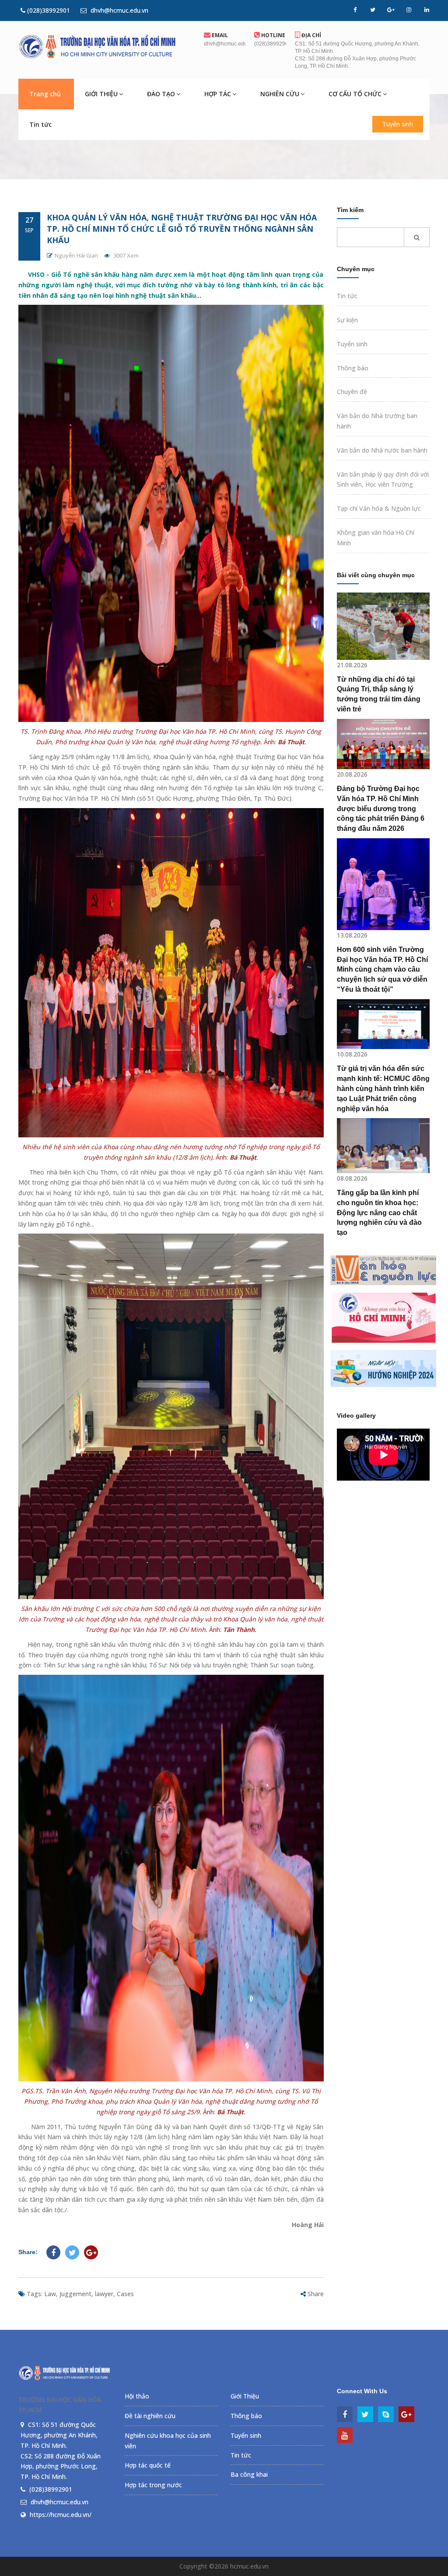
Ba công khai (249, 2474)
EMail (219, 35)
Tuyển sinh (398, 124)
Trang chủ (45, 94)
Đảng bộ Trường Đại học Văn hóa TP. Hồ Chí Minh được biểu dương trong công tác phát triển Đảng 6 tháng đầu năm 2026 (381, 809)
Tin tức (40, 124)
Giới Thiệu (245, 2396)
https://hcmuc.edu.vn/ (61, 2515)
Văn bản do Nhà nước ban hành (382, 450)
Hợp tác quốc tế (148, 2465)
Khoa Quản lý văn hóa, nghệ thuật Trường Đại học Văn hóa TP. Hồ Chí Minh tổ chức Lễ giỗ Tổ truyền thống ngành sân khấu (182, 228)
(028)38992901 (48, 10)
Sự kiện (347, 320)
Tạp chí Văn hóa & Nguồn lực (379, 508)
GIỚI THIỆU (101, 94)
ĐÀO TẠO (161, 94)
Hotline (273, 35)
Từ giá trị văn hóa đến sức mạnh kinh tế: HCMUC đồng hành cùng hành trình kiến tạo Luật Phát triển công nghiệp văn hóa (383, 1088)
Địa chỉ (311, 35)
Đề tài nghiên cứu (150, 2416)
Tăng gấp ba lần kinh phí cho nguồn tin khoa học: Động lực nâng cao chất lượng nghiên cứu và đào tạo (379, 1213)
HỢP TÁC (218, 94)
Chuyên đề (352, 392)
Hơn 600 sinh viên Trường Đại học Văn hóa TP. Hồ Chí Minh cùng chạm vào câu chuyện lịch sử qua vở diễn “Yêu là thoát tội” (382, 969)
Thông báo (353, 368)
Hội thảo (137, 2396)
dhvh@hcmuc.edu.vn (119, 10)
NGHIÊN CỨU (280, 94)
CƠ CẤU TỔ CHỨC (355, 94)
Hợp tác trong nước (153, 2485)
